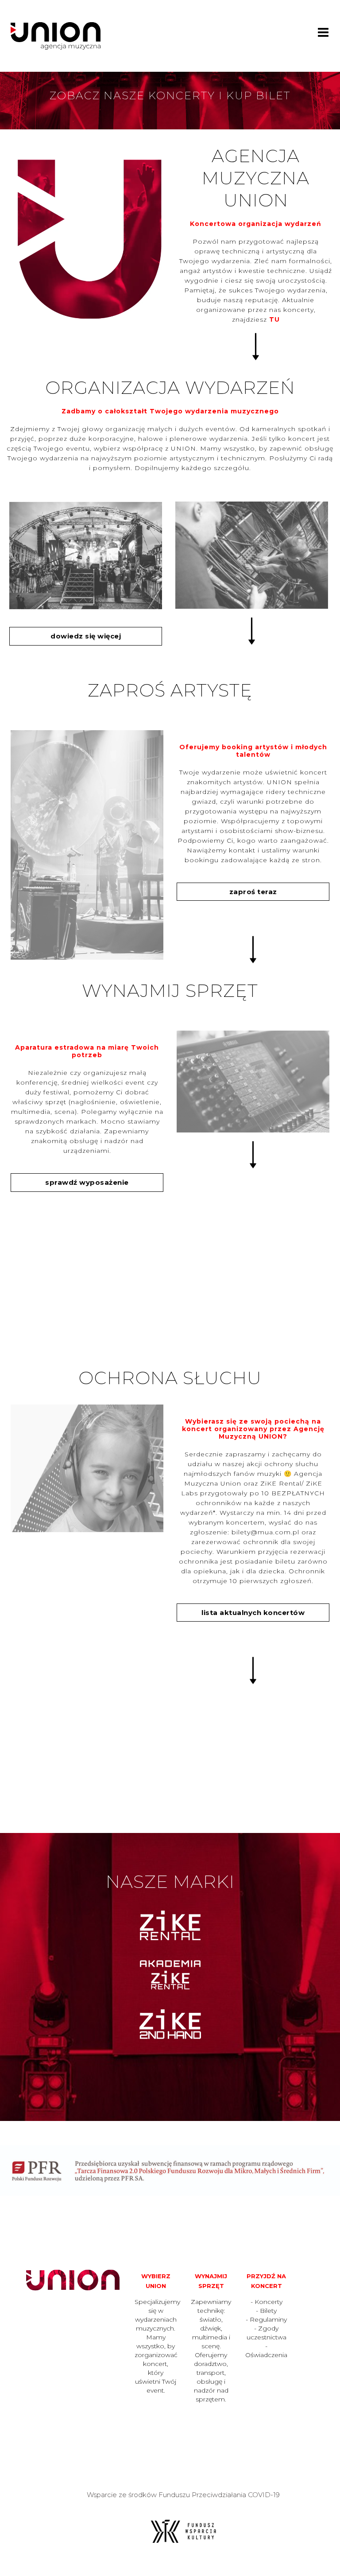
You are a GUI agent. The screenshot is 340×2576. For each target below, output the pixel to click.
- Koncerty (267, 2302)
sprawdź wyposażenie (87, 1182)
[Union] (56, 35)
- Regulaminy (266, 2319)
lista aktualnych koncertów (253, 1613)
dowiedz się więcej (86, 636)
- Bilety (266, 2311)
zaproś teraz (253, 892)
